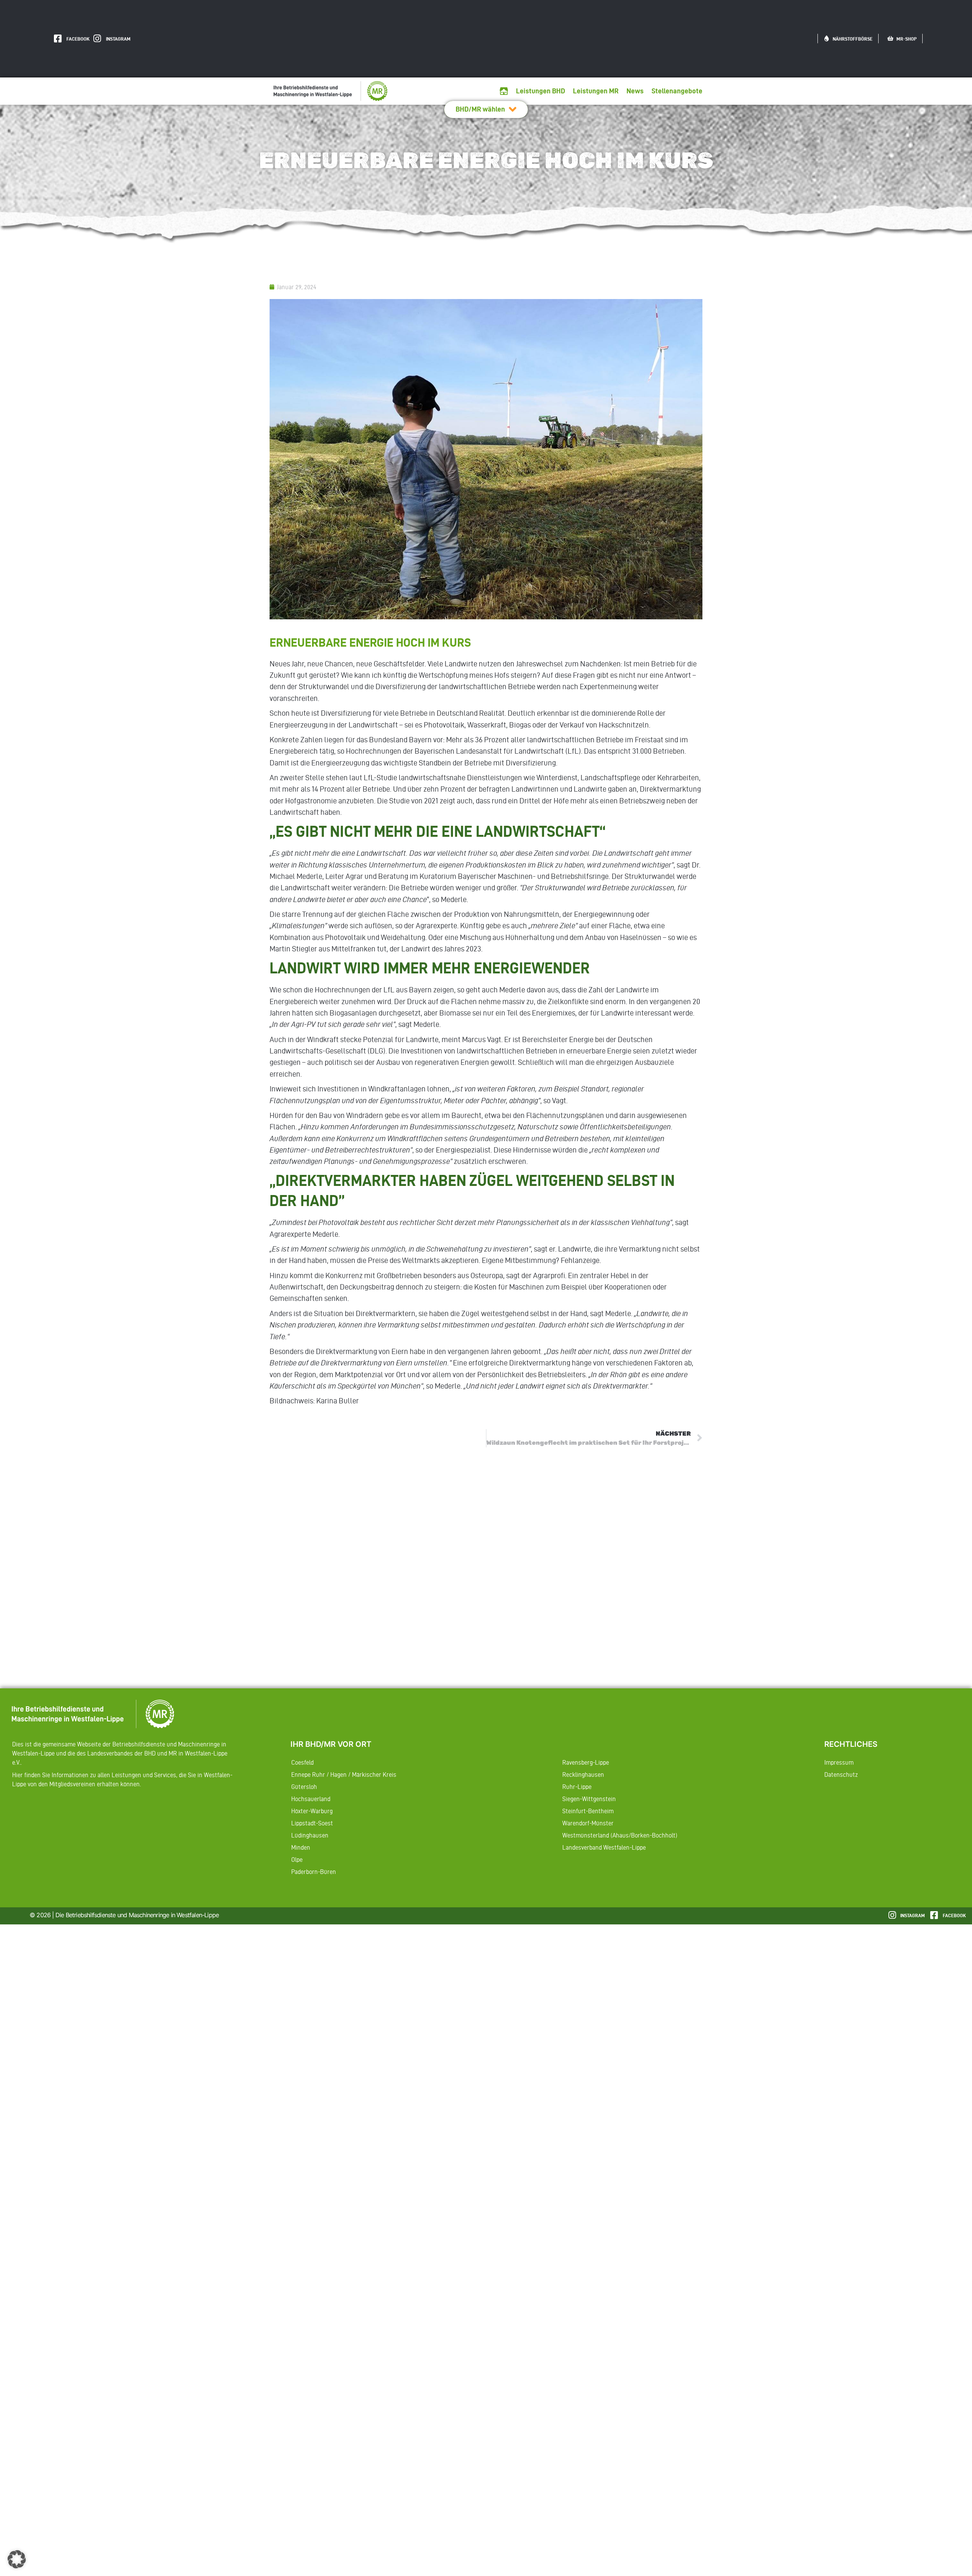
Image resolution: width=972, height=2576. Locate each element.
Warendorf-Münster (588, 1823)
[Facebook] (58, 39)
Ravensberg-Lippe (586, 1762)
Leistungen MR (596, 91)
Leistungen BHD (540, 91)
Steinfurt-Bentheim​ (588, 1811)
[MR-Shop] (890, 38)
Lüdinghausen (310, 1835)
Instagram (118, 39)
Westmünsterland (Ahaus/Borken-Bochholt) (620, 1835)
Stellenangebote (677, 91)
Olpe (297, 1860)
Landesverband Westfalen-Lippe (604, 1847)
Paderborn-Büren (314, 1872)
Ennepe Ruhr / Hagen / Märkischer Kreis (344, 1775)
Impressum (839, 1762)
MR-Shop (907, 39)
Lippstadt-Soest (312, 1823)
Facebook (78, 39)
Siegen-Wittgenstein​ (589, 1799)
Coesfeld (302, 1762)
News (635, 91)
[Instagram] (97, 39)
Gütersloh (304, 1787)
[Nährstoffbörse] (827, 38)
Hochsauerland (311, 1799)
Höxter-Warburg (312, 1811)
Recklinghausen (583, 1775)
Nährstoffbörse (853, 39)
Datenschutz (841, 1775)
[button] (17, 2559)
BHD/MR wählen (480, 109)
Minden (301, 1847)
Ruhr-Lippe (577, 1787)
